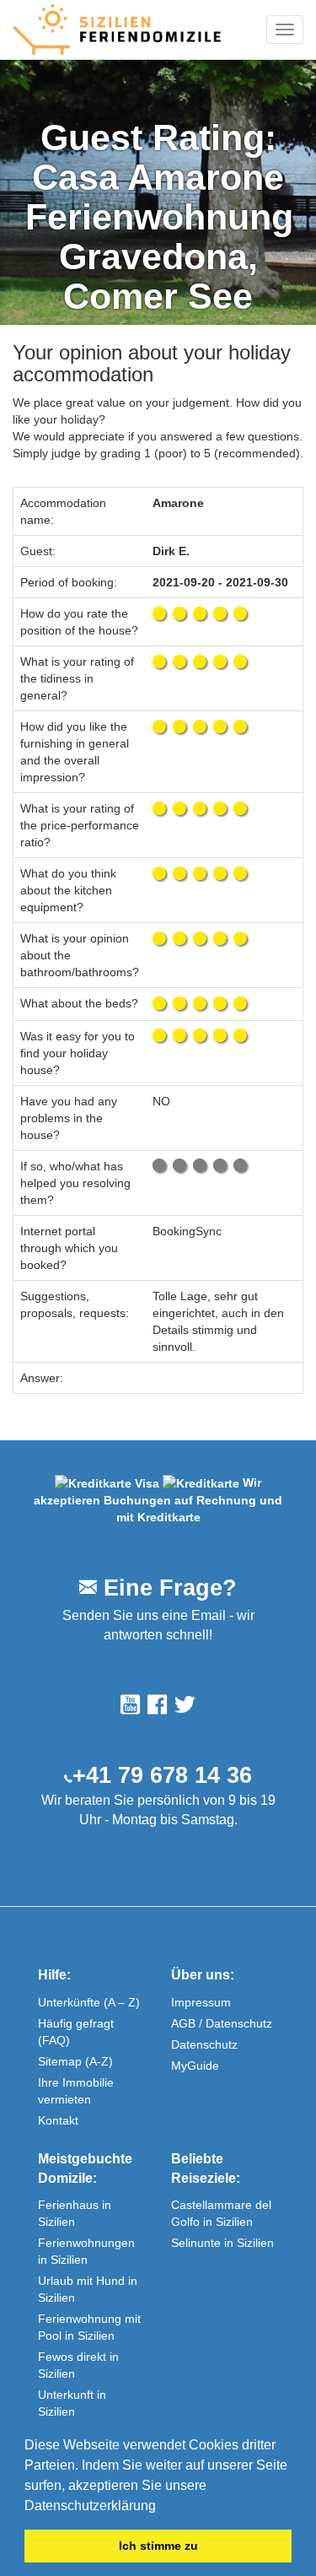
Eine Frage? (167, 1588)
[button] (162, 2507)
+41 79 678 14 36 (162, 1775)
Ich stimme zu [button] (158, 2546)
